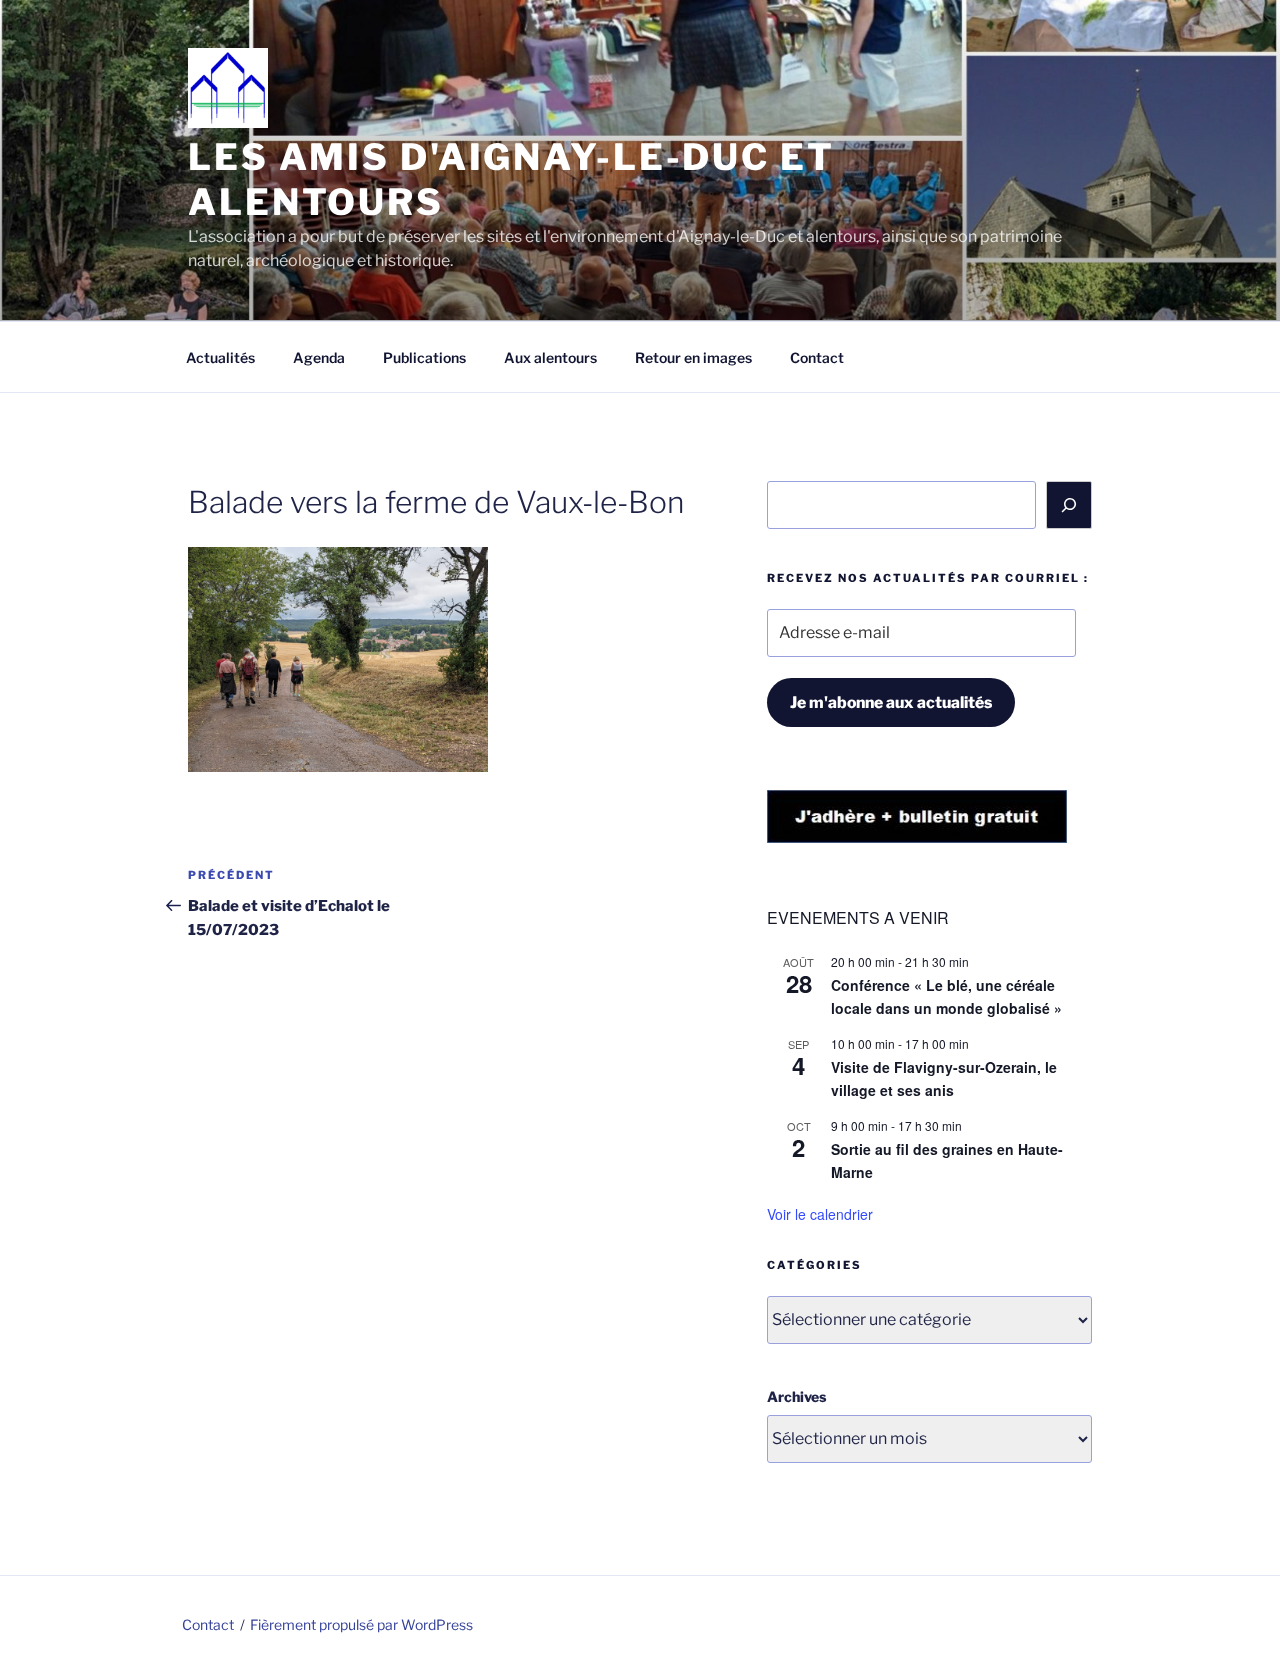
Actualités (220, 357)
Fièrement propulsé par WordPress (361, 1624)
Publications (424, 357)
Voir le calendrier (820, 1214)
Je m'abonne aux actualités (891, 702)
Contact (817, 357)
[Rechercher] (1069, 505)
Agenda (319, 357)
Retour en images (693, 357)
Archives (796, 1396)
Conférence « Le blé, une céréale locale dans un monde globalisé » (946, 996)
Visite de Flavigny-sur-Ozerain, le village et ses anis (944, 1078)
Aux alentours (550, 357)
